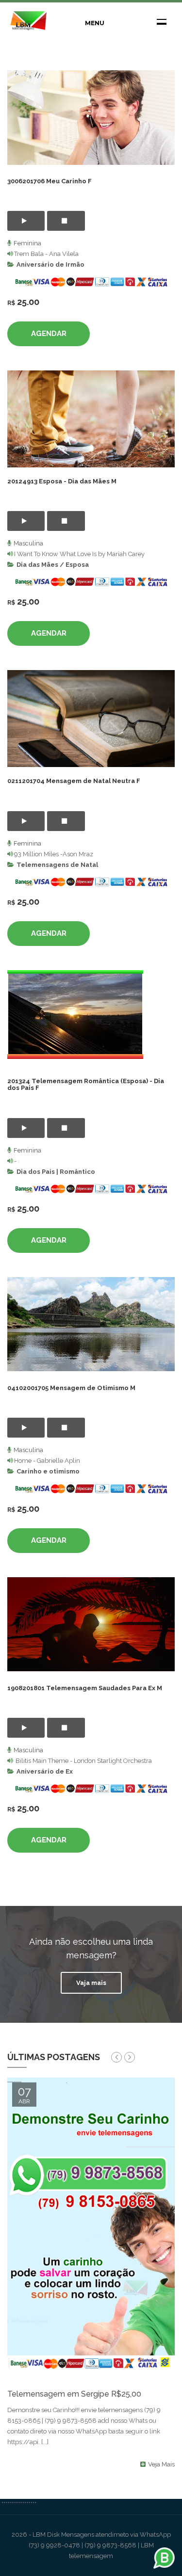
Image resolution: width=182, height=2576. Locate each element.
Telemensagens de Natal (57, 865)
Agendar (49, 334)
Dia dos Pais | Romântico (56, 1172)
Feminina (27, 243)
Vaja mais (91, 1983)
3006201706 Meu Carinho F (50, 181)
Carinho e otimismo (48, 1471)
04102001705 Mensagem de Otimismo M (71, 1388)
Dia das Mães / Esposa (53, 565)
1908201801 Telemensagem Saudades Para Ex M (85, 1688)
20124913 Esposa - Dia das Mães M (62, 481)
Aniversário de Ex (45, 1771)
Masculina (28, 543)
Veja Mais (161, 2464)
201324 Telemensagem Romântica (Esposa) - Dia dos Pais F (86, 1084)
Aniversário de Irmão (50, 264)
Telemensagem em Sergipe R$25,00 (74, 2394)
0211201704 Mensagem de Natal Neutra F (74, 781)
